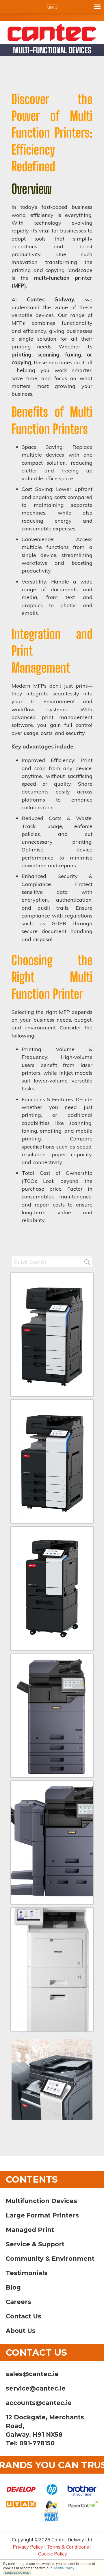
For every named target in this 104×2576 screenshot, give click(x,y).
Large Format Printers (42, 2215)
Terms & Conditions (68, 2547)
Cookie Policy (63, 2568)
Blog (13, 2287)
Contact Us (24, 2316)
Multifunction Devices (41, 2201)
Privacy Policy (28, 2547)
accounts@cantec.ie (39, 2403)
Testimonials (27, 2273)
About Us (21, 2331)
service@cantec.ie (36, 2388)
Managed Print (30, 2230)
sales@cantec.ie (32, 2374)
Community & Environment (50, 2259)
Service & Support (35, 2244)
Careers (18, 2302)
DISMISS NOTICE (17, 2573)
